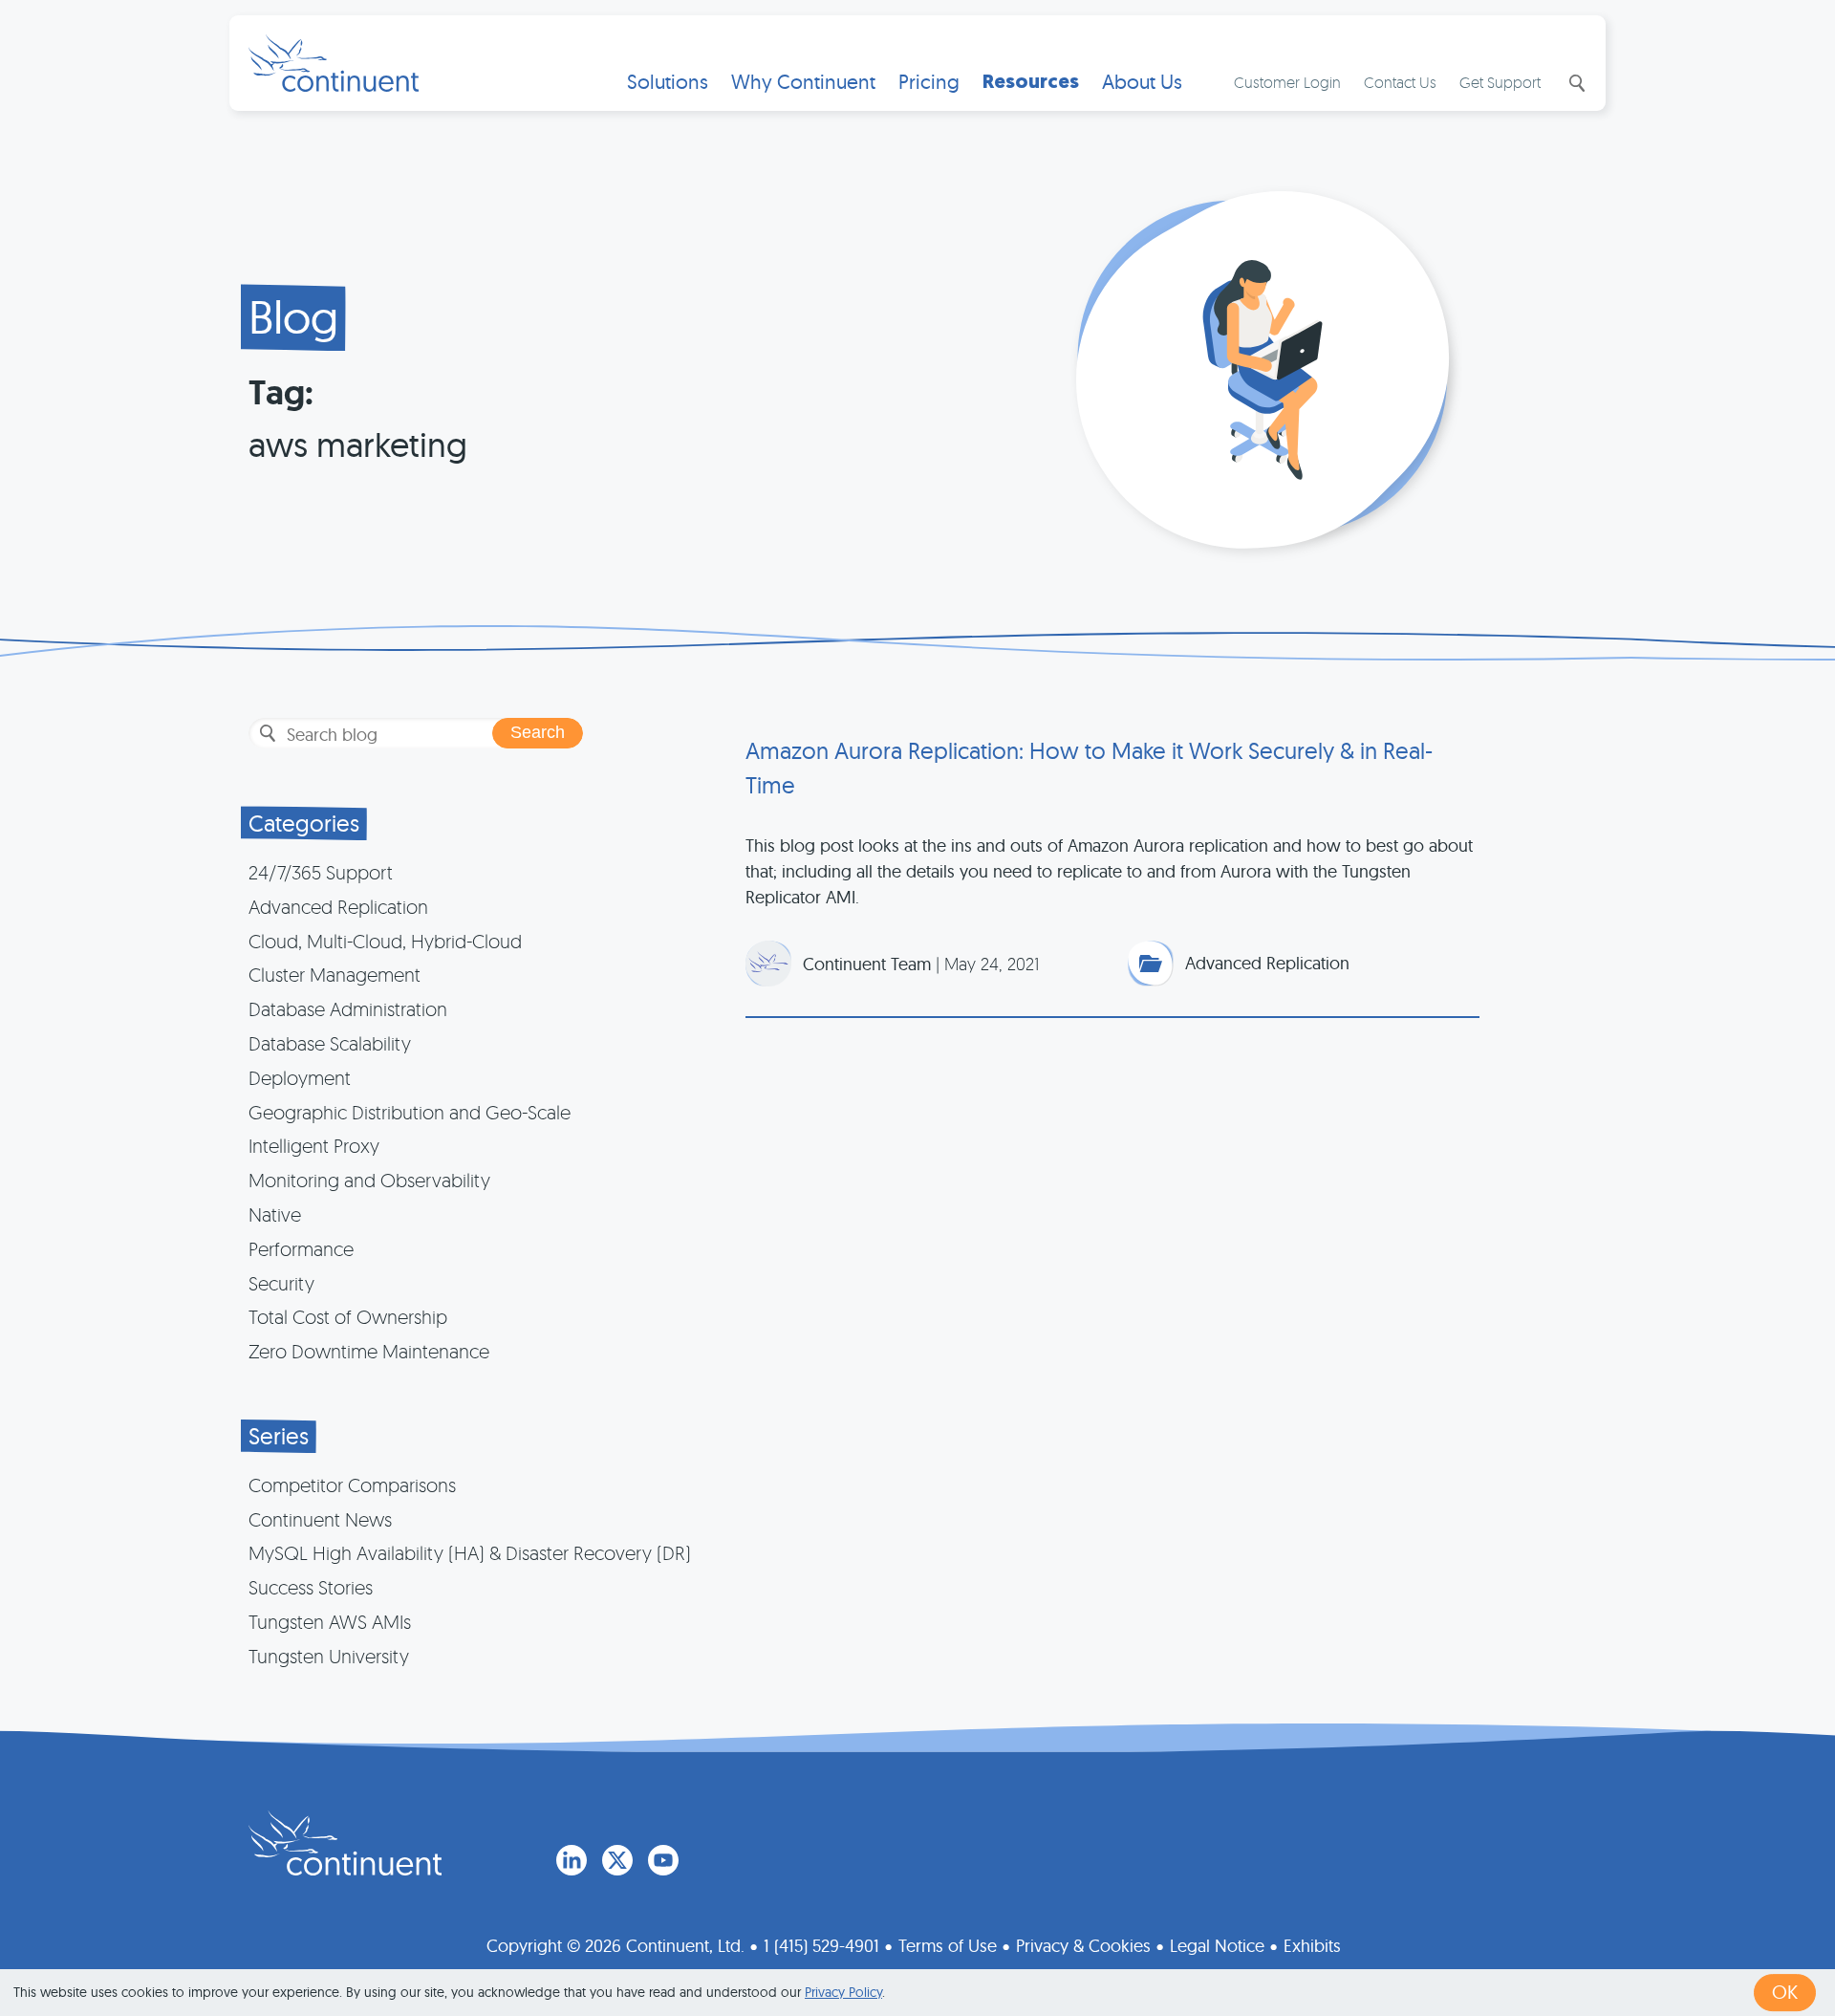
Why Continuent (803, 82)
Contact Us (1400, 82)
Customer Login (1287, 82)
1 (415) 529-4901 (821, 1946)
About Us (1142, 82)
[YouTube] (663, 1860)
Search (1575, 83)
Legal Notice (1217, 1946)
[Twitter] (617, 1860)
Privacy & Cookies (1083, 1946)
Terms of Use (948, 1946)
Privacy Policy (843, 1992)
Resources (1031, 82)
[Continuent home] (334, 63)
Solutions (668, 82)
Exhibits (1312, 1946)
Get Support (1500, 82)
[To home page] (345, 1843)
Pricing (929, 82)
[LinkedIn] (572, 1860)
